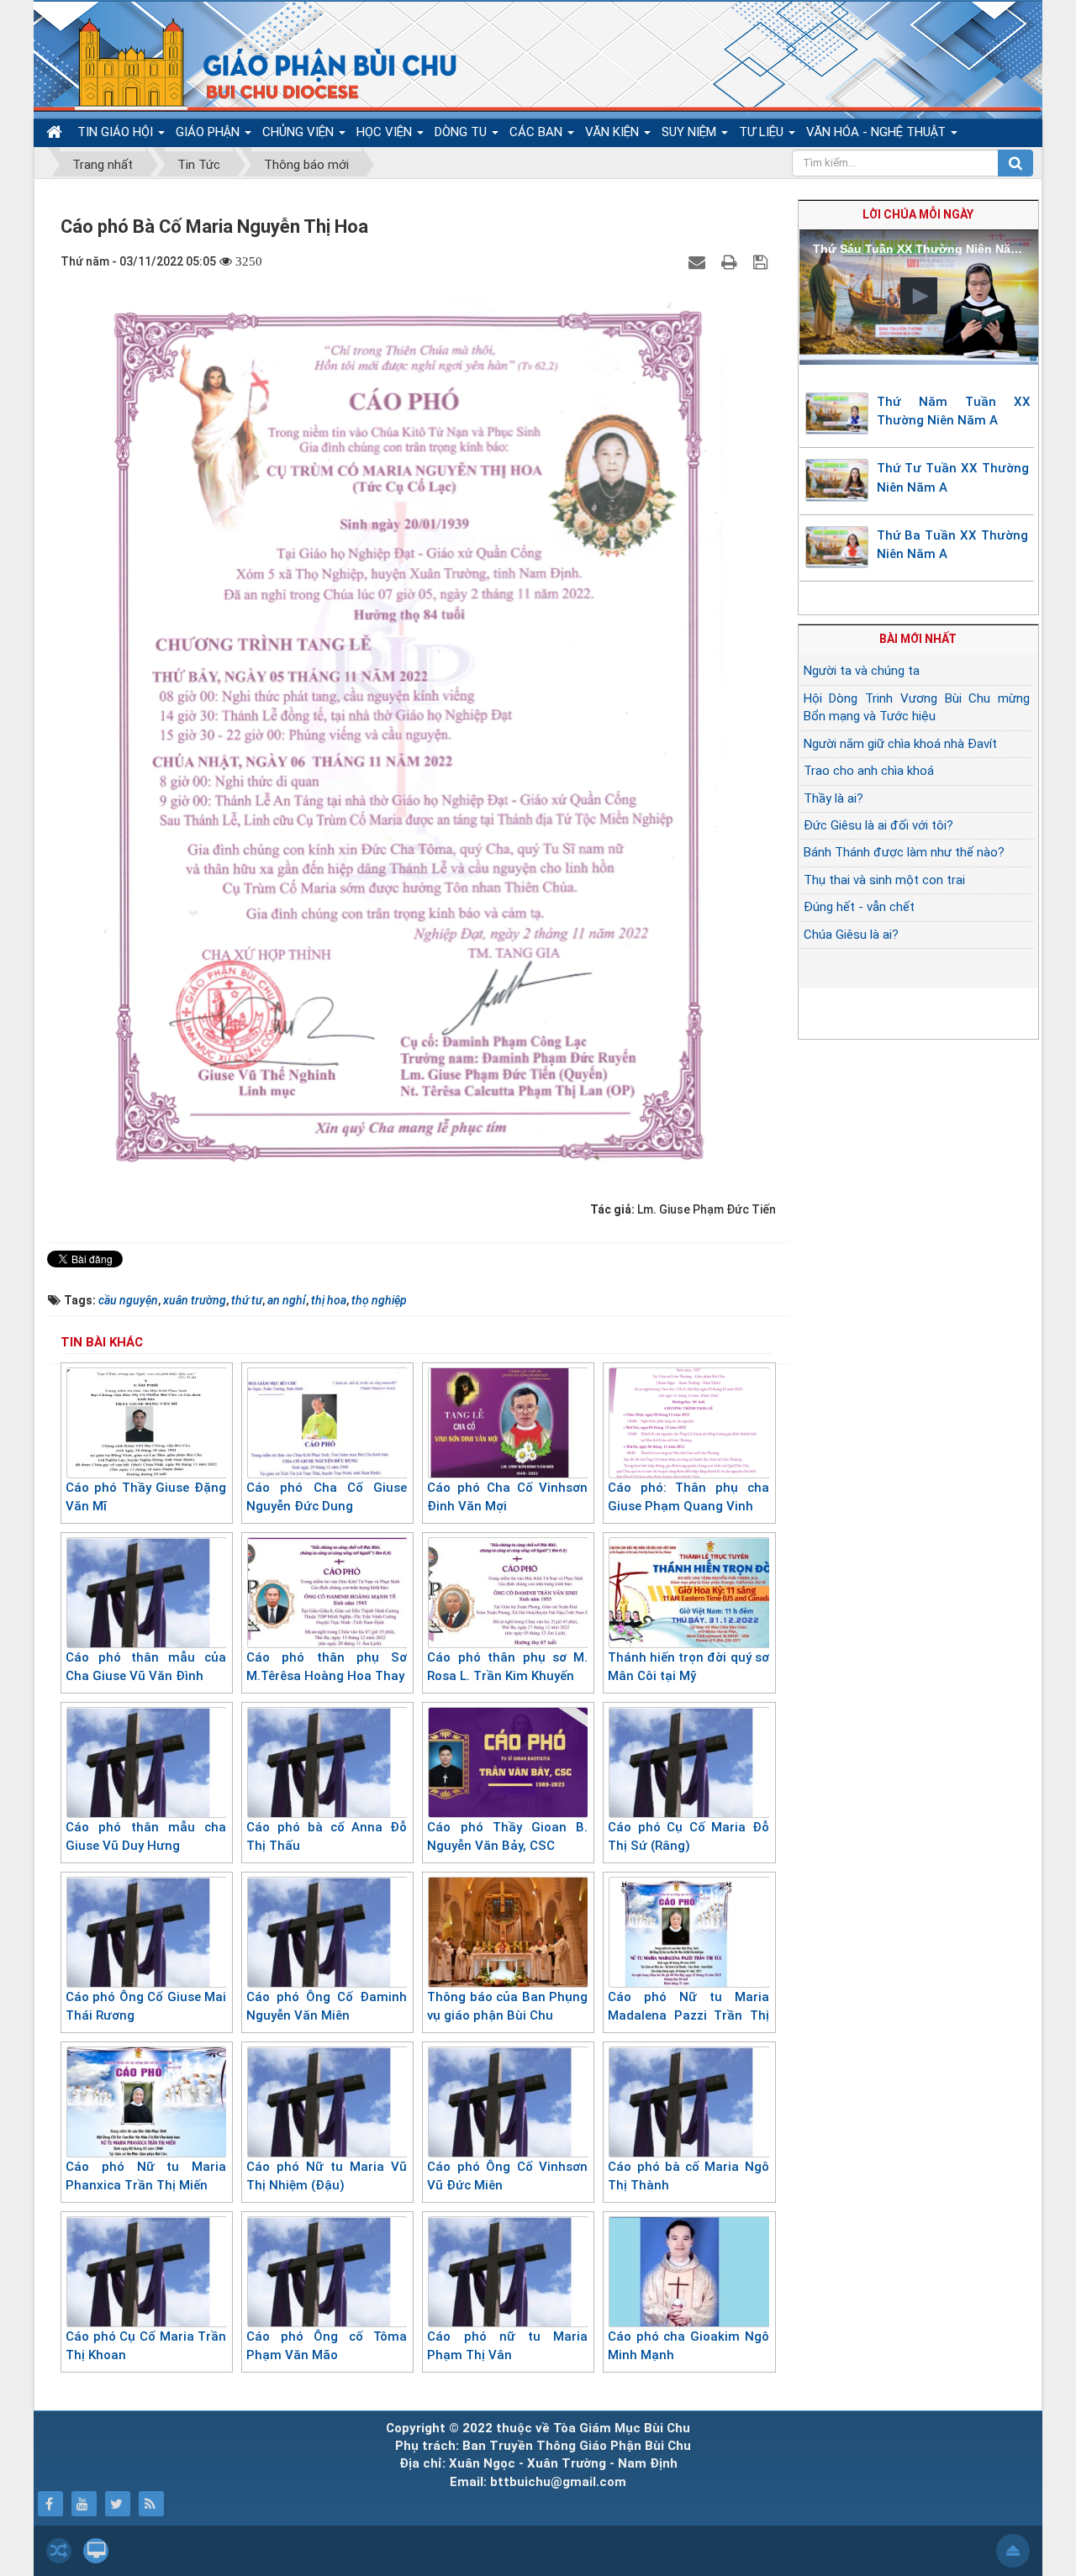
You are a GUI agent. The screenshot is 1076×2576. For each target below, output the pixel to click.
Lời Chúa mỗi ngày (918, 214)
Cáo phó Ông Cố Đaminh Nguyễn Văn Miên (327, 2007)
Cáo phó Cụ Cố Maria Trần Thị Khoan (146, 2346)
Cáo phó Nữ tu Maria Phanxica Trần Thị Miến (146, 2176)
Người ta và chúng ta (862, 671)
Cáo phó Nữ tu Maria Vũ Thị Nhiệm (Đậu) (327, 2176)
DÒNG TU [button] (462, 132)
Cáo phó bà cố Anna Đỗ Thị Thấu (327, 1837)
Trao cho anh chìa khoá (869, 771)
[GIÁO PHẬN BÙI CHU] (255, 63)
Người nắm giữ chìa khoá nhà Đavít (900, 744)
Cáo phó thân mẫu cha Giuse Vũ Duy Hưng (146, 1837)
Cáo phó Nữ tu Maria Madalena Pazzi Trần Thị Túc (688, 2016)
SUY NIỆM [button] (691, 132)
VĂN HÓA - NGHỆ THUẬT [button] (878, 132)
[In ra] (731, 261)
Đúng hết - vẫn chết (859, 907)
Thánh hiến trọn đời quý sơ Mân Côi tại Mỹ (688, 1667)
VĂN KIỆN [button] (614, 132)
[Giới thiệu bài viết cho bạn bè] (699, 261)
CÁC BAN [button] (538, 132)
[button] (919, 296)
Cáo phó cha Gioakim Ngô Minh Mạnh (688, 2346)
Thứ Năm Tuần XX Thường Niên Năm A (954, 411)
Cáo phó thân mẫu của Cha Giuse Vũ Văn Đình (146, 1667)
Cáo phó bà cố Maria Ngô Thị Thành (688, 2176)
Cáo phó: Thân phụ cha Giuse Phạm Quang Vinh (688, 1497)
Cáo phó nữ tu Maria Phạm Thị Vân (507, 2346)
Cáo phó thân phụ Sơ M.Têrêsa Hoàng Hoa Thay (327, 1667)
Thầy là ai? (833, 798)
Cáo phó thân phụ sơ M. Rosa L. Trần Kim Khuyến (507, 1667)
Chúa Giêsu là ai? (851, 935)
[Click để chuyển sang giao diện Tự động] (59, 2551)
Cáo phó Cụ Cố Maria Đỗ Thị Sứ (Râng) (688, 1837)
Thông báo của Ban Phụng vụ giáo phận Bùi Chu (507, 2007)
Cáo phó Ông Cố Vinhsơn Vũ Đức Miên (507, 2176)
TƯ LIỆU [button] (763, 132)
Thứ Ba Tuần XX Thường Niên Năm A (952, 545)
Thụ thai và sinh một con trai (884, 880)
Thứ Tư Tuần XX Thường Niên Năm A (953, 478)
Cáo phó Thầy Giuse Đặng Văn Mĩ (146, 1497)
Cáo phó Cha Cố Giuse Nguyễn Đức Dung (327, 1497)
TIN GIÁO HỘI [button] (117, 132)
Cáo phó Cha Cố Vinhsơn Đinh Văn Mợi (507, 1497)
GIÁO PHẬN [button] (209, 132)
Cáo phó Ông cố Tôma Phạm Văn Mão (327, 2346)
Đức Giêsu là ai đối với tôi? (878, 825)
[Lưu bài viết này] (762, 261)
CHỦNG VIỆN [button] (300, 132)
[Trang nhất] (56, 132)
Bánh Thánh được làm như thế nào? (904, 852)
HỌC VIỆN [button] (386, 132)
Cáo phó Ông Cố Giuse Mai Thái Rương (146, 2007)
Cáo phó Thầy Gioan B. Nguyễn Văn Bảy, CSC (507, 1837)
